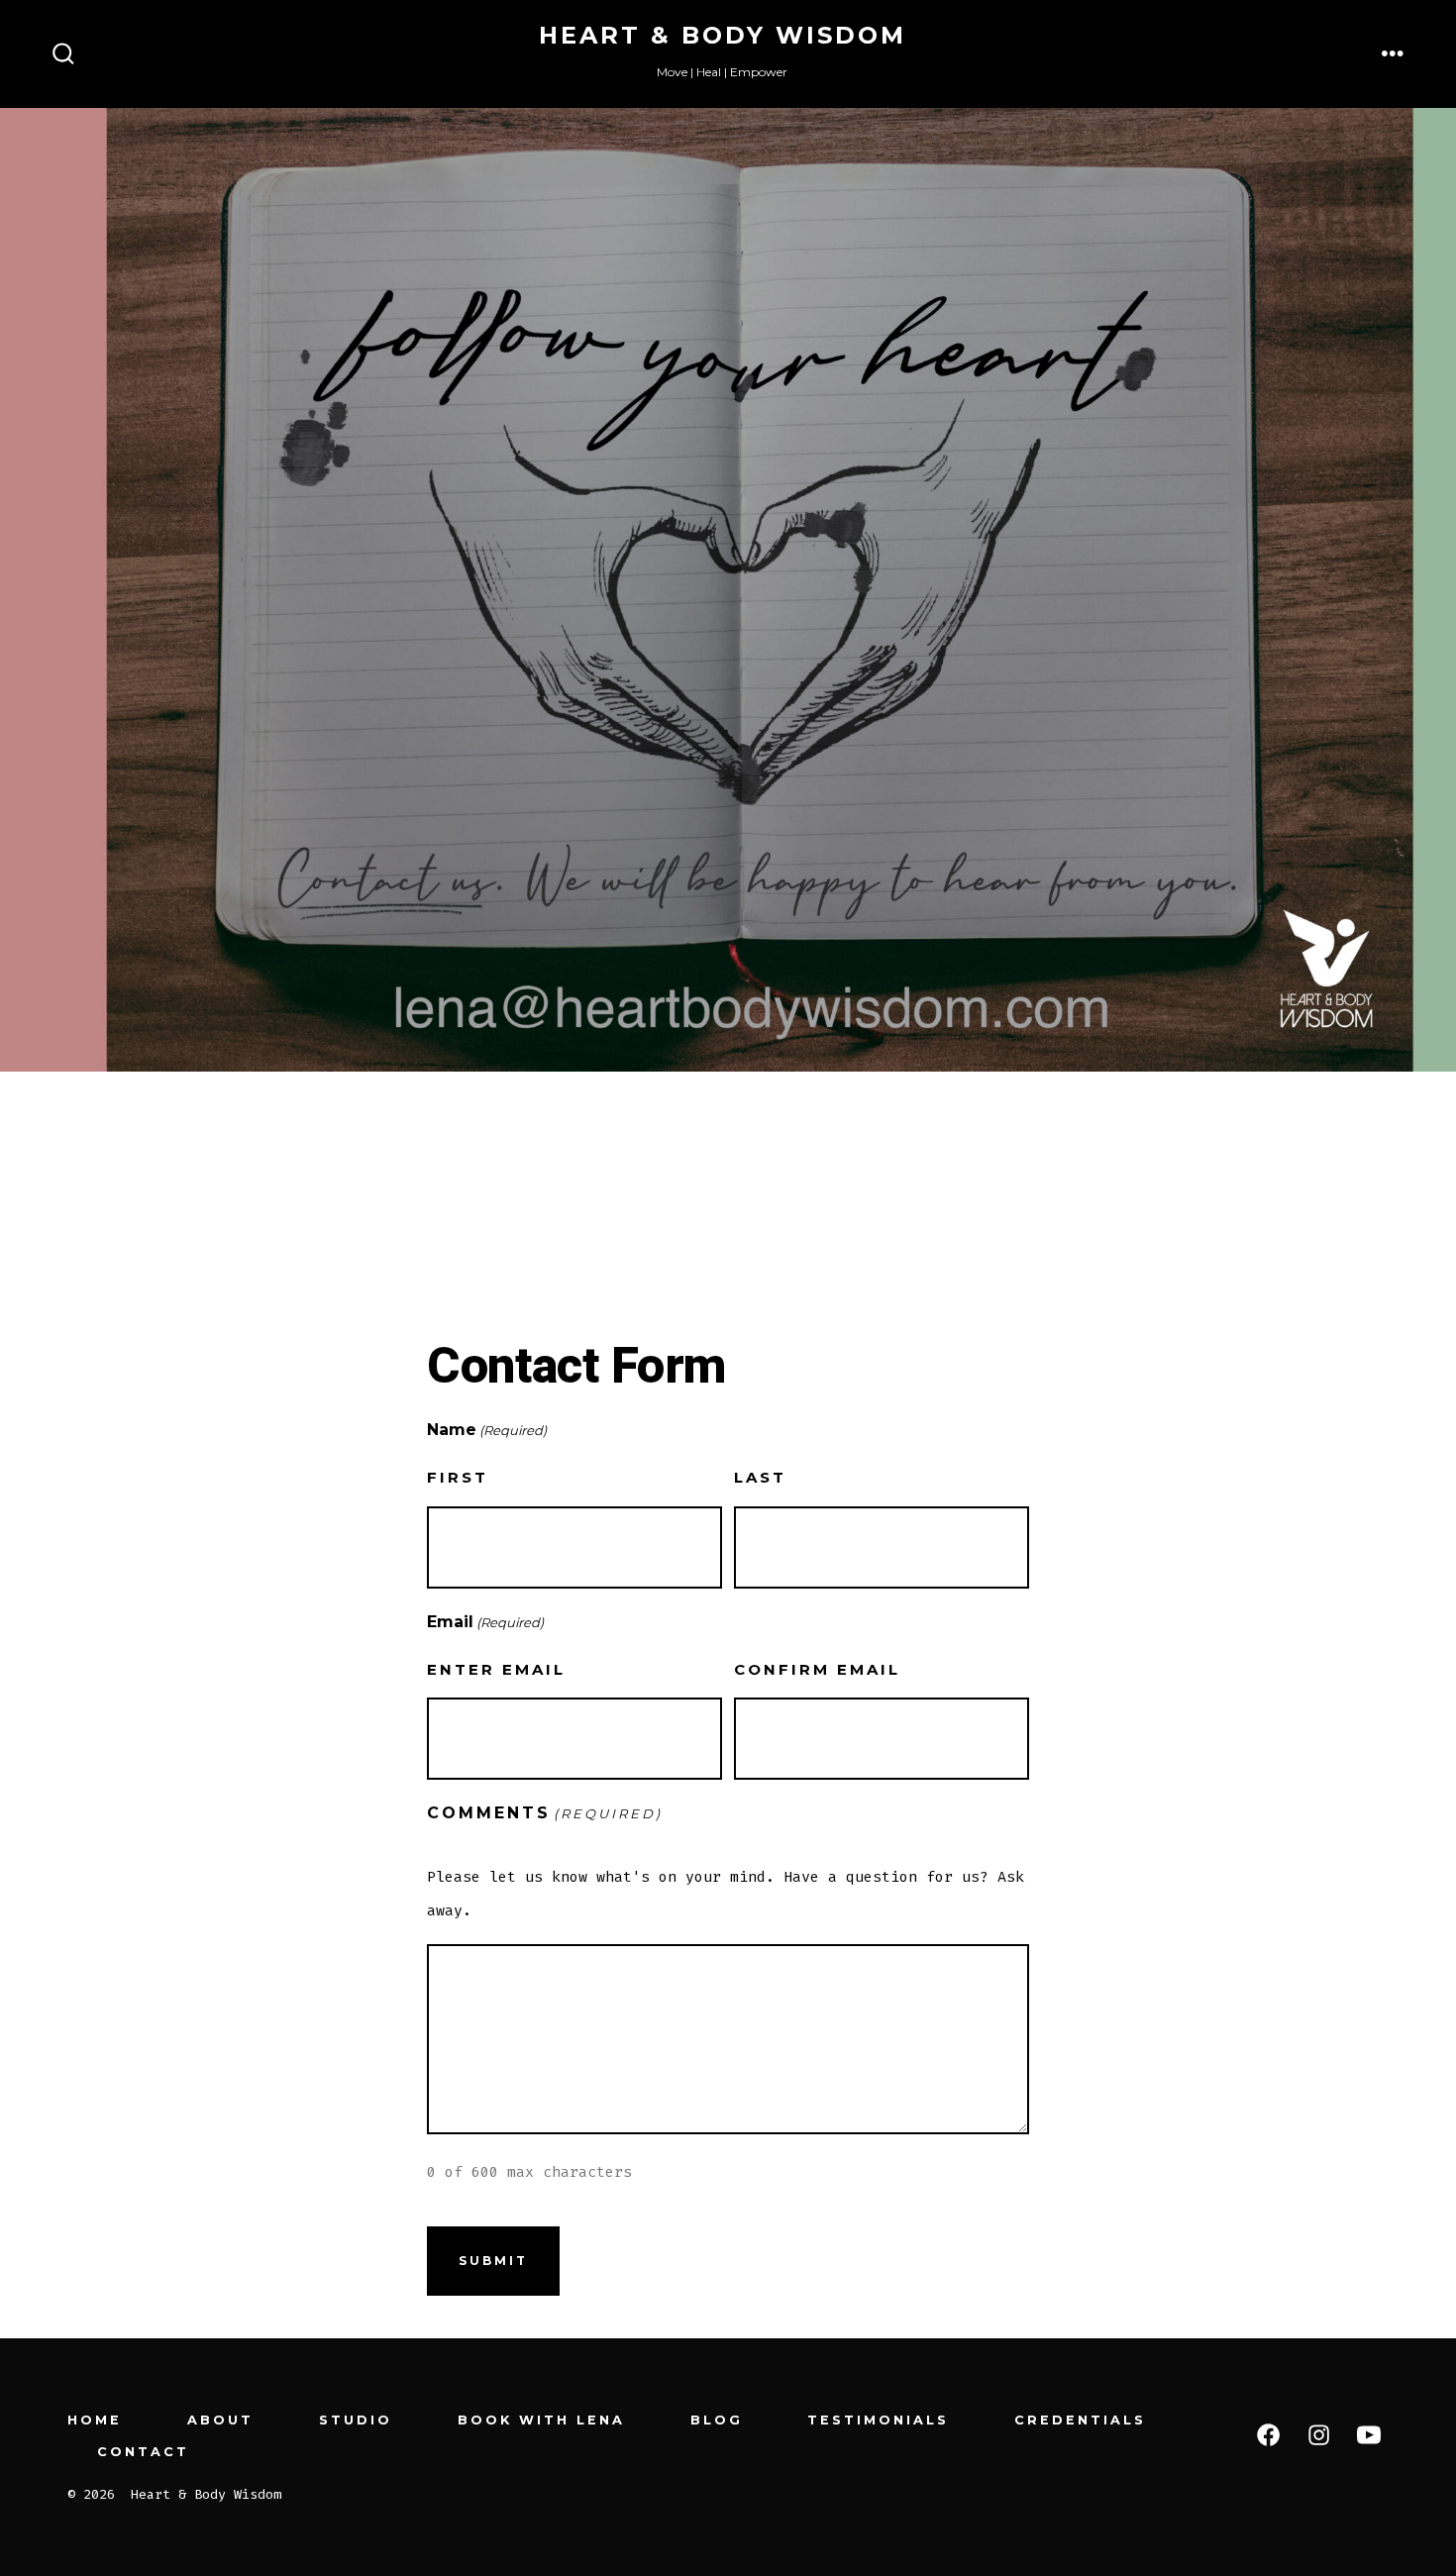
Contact (143, 2452)
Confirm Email (817, 1669)
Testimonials (878, 2420)
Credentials (1080, 2420)
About (220, 2420)
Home (95, 2420)
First (458, 1477)
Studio (356, 2420)
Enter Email (496, 1669)
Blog (717, 2420)
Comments (545, 1813)
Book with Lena (541, 2420)
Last (760, 1477)
